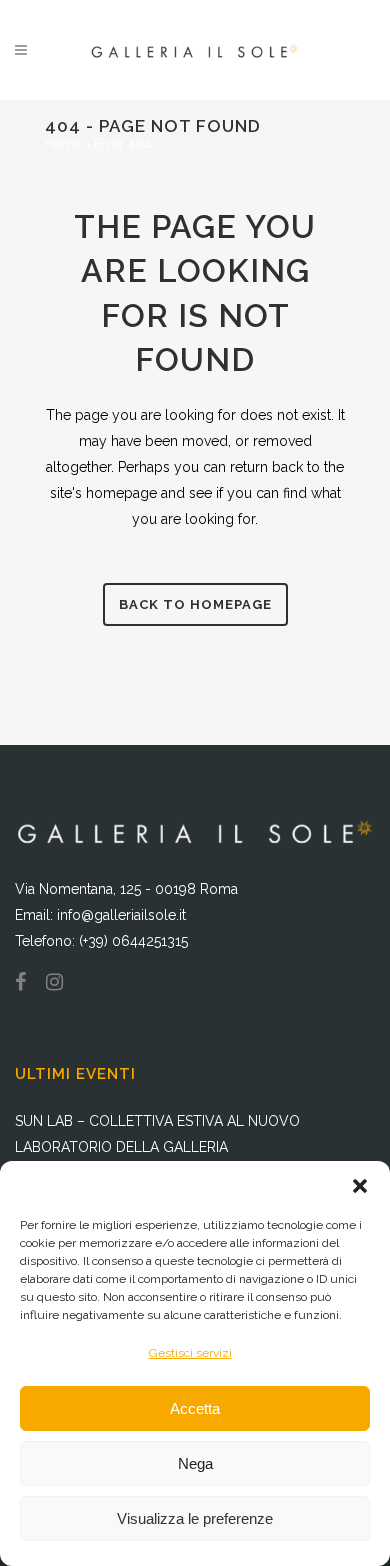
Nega (195, 1463)
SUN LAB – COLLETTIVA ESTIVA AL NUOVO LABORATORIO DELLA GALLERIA (157, 1134)
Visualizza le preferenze (195, 1518)
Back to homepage (195, 604)
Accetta (195, 1408)
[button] (360, 1186)
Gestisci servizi (190, 1353)
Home (63, 143)
